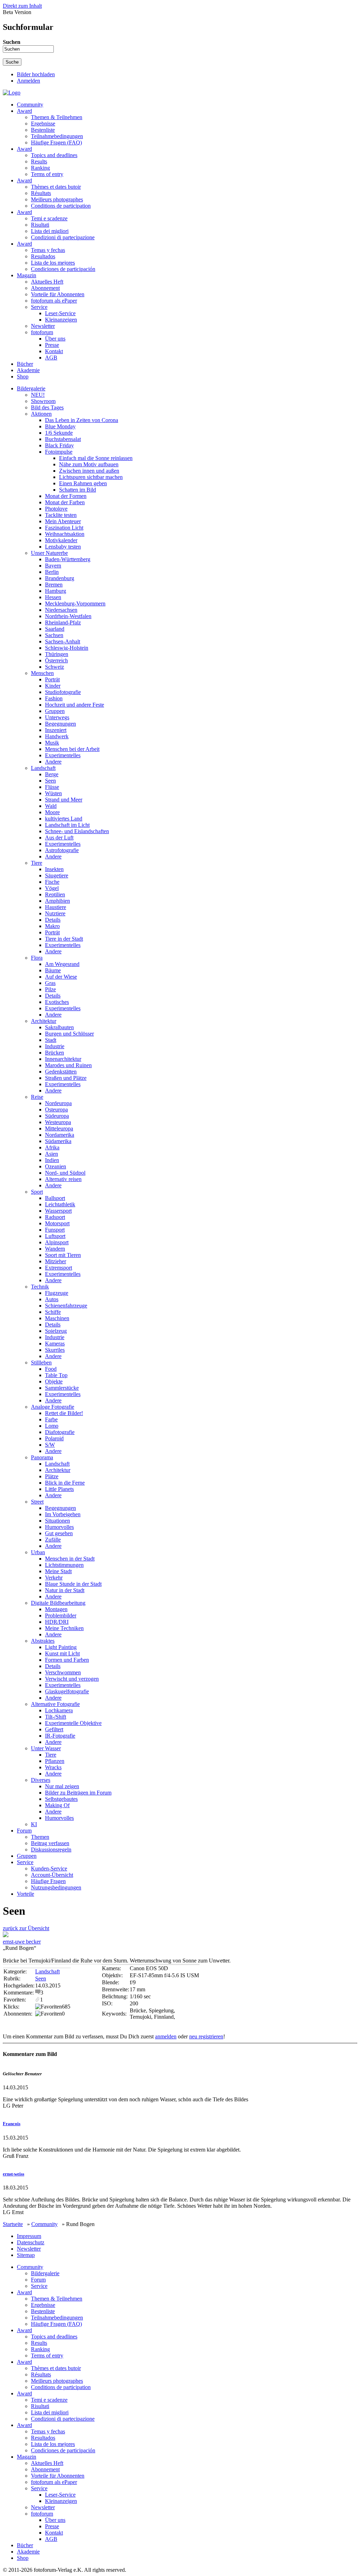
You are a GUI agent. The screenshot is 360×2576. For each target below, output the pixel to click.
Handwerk (57, 736)
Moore (52, 812)
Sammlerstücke (62, 1388)
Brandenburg (60, 578)
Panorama (42, 1457)
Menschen (42, 673)
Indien (52, 1160)
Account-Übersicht (52, 1875)
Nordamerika (60, 1135)
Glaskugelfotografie (67, 1691)
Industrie (55, 1046)
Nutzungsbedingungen (56, 1887)
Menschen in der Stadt (70, 1559)
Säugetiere (57, 875)
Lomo (52, 1426)
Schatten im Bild (78, 490)
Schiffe (53, 1312)
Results (39, 161)
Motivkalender (61, 540)
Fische (52, 882)
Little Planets (59, 1489)
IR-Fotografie (60, 1736)
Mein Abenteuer (63, 521)
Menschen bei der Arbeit (72, 749)
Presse (52, 345)
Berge (52, 774)
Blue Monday (60, 426)
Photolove (56, 509)
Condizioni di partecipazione (63, 237)
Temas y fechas (48, 250)
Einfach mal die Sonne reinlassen (96, 458)
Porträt (52, 679)
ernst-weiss (14, 2174)
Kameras (55, 1344)
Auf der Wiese (61, 977)
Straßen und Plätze (66, 1078)
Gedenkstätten (61, 1072)
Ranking (40, 168)
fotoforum (42, 332)
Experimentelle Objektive (73, 1723)
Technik (40, 1287)
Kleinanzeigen (61, 320)
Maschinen (57, 1318)
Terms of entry (47, 174)
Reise (37, 1097)
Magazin (27, 275)
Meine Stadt (58, 1571)
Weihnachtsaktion (65, 534)
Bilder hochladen (36, 74)
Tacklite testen (61, 515)
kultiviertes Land (64, 819)
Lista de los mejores (53, 263)
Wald (51, 806)
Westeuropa (58, 1122)
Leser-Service (60, 313)
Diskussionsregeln (51, 1850)
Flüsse (52, 787)
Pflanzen (55, 1761)
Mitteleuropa (59, 1128)
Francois (12, 2124)
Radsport (55, 1217)
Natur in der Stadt (65, 1590)
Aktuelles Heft (47, 282)
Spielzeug (56, 1331)
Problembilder (61, 1615)
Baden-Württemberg (68, 559)
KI (34, 1824)
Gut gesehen (59, 1533)
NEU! (38, 395)
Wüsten (53, 793)
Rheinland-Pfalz (63, 622)
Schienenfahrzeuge (66, 1306)
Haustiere (56, 907)
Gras (50, 983)
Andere (53, 762)
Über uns (55, 339)
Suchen (12, 42)
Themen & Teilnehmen (57, 117)
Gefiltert (54, 1729)
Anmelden (28, 81)
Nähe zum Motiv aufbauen (89, 464)
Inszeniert (56, 730)
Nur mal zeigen (62, 1786)
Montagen (56, 1609)
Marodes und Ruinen (68, 1065)
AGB (51, 358)
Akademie (28, 370)
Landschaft (43, 768)
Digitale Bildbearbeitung (58, 1603)
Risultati (40, 225)
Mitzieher (56, 1261)
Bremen (54, 585)
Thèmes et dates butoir (56, 187)
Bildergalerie (31, 388)
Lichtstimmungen (64, 1565)
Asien (52, 1154)
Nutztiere (55, 913)
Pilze (50, 989)
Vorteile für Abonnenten (58, 294)
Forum (24, 1831)
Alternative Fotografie (55, 1704)
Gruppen (55, 711)
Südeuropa (57, 1116)
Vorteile (25, 1894)
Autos (52, 1299)
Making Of (57, 1805)
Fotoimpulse (59, 452)
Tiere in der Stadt (64, 939)
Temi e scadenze (49, 218)
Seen (50, 781)
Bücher (25, 364)
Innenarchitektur (63, 1059)
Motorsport (57, 1223)
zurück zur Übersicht (26, 1928)
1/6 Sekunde (59, 433)
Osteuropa (56, 1109)
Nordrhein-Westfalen (68, 616)
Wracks (53, 1767)
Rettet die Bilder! (64, 1413)
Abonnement (45, 288)
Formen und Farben (67, 1660)
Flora (37, 958)
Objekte (54, 1381)
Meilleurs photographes (57, 199)
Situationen (57, 1521)
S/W (50, 1445)
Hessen (53, 597)
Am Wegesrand (62, 964)
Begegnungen (60, 724)
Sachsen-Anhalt (63, 641)
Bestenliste (43, 130)
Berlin (52, 572)
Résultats (41, 193)
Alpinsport (57, 1242)
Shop (23, 377)
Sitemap (26, 2255)
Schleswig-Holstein (67, 648)
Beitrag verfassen (50, 1843)
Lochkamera (59, 1710)
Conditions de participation (61, 206)
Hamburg (56, 591)
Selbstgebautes (61, 1799)
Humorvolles (59, 1527)
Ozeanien (56, 1166)
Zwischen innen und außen (89, 471)
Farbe (51, 1419)
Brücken (54, 1053)
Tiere (37, 863)
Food (51, 1369)
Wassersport (58, 1211)
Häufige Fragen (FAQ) (56, 142)
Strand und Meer (64, 800)
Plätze (52, 1476)
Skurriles (55, 1350)
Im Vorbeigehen (63, 1514)
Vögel (52, 888)
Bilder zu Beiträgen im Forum (78, 1793)
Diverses (41, 1780)
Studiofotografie (63, 692)
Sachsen (54, 635)
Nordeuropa (58, 1103)
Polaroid (54, 1438)
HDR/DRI (57, 1622)
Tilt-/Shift (56, 1717)
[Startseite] (12, 93)
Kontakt (54, 351)
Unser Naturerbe (49, 553)
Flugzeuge (57, 1293)
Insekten (54, 869)
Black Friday (59, 445)
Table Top (56, 1375)
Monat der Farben (65, 502)
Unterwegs (57, 717)
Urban (38, 1552)
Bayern (53, 566)
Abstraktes (43, 1641)
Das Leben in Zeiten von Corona (82, 420)
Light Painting (61, 1647)
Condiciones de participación (63, 269)
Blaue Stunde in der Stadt (73, 1584)
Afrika (52, 1147)
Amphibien (57, 901)
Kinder (53, 686)
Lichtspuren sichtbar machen (91, 477)
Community (30, 105)
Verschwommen (63, 1672)
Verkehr (54, 1578)
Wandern (55, 1249)
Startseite (13, 2224)
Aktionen (41, 414)
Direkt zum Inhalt (22, 6)
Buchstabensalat (63, 439)
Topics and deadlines (54, 155)
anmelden (166, 2036)
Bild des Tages (47, 407)
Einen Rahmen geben (83, 483)
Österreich (56, 660)
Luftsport (55, 1236)
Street (37, 1502)
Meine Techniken (64, 1628)
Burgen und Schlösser (69, 1034)
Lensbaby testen (63, 547)
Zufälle (53, 1540)
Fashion (54, 698)
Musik (52, 743)
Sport (37, 1192)
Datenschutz (31, 2242)
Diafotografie (60, 1432)
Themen (40, 1837)
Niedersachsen (61, 610)
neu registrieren (206, 2036)
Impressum (29, 2236)
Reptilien (55, 894)
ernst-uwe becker (22, 1942)
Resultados (43, 256)
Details (53, 920)
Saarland (55, 629)
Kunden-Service (49, 1868)
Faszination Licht (64, 528)
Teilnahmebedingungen (57, 136)
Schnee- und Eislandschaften (77, 831)
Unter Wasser (46, 1748)
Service (39, 307)
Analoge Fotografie (53, 1407)
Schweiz (54, 667)
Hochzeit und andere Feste (75, 705)
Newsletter (43, 326)
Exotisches (57, 1002)
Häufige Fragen (48, 1881)
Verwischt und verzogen (72, 1679)
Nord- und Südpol (65, 1173)
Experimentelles (63, 755)
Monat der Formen (66, 496)
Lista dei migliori (50, 231)
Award (24, 111)
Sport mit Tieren (63, 1255)
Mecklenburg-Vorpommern (75, 604)
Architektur (44, 1021)
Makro (52, 926)
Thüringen (57, 654)
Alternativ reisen (63, 1179)
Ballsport (55, 1198)
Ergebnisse (43, 124)
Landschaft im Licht (67, 825)
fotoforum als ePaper (54, 301)
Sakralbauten (59, 1027)
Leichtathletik (60, 1204)
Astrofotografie (62, 850)
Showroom (43, 401)
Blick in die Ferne (65, 1483)
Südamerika (58, 1141)
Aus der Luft (59, 838)
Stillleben (41, 1362)
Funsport (55, 1230)
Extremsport (59, 1268)
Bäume (53, 970)
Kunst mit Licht (62, 1653)
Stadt (51, 1040)
